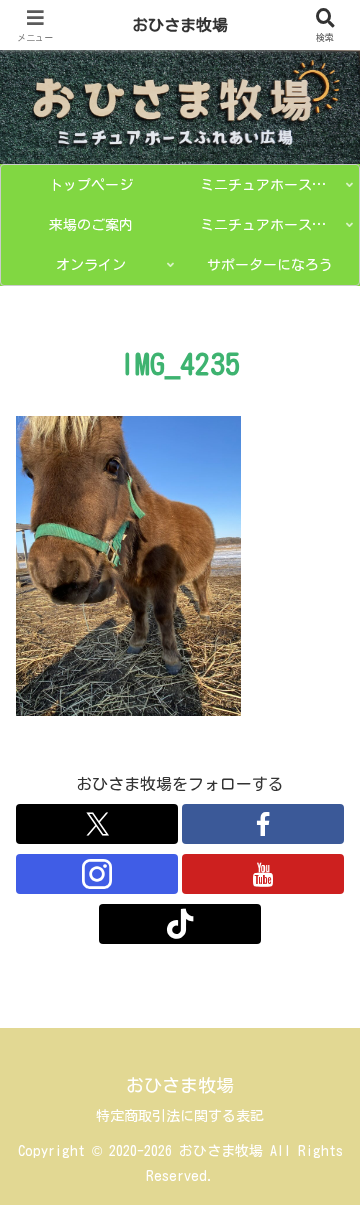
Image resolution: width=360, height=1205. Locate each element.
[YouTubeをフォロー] (263, 874)
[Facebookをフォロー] (263, 824)
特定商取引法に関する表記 (180, 1116)
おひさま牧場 (180, 25)
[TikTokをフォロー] (180, 924)
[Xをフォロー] (97, 824)
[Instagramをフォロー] (97, 874)
